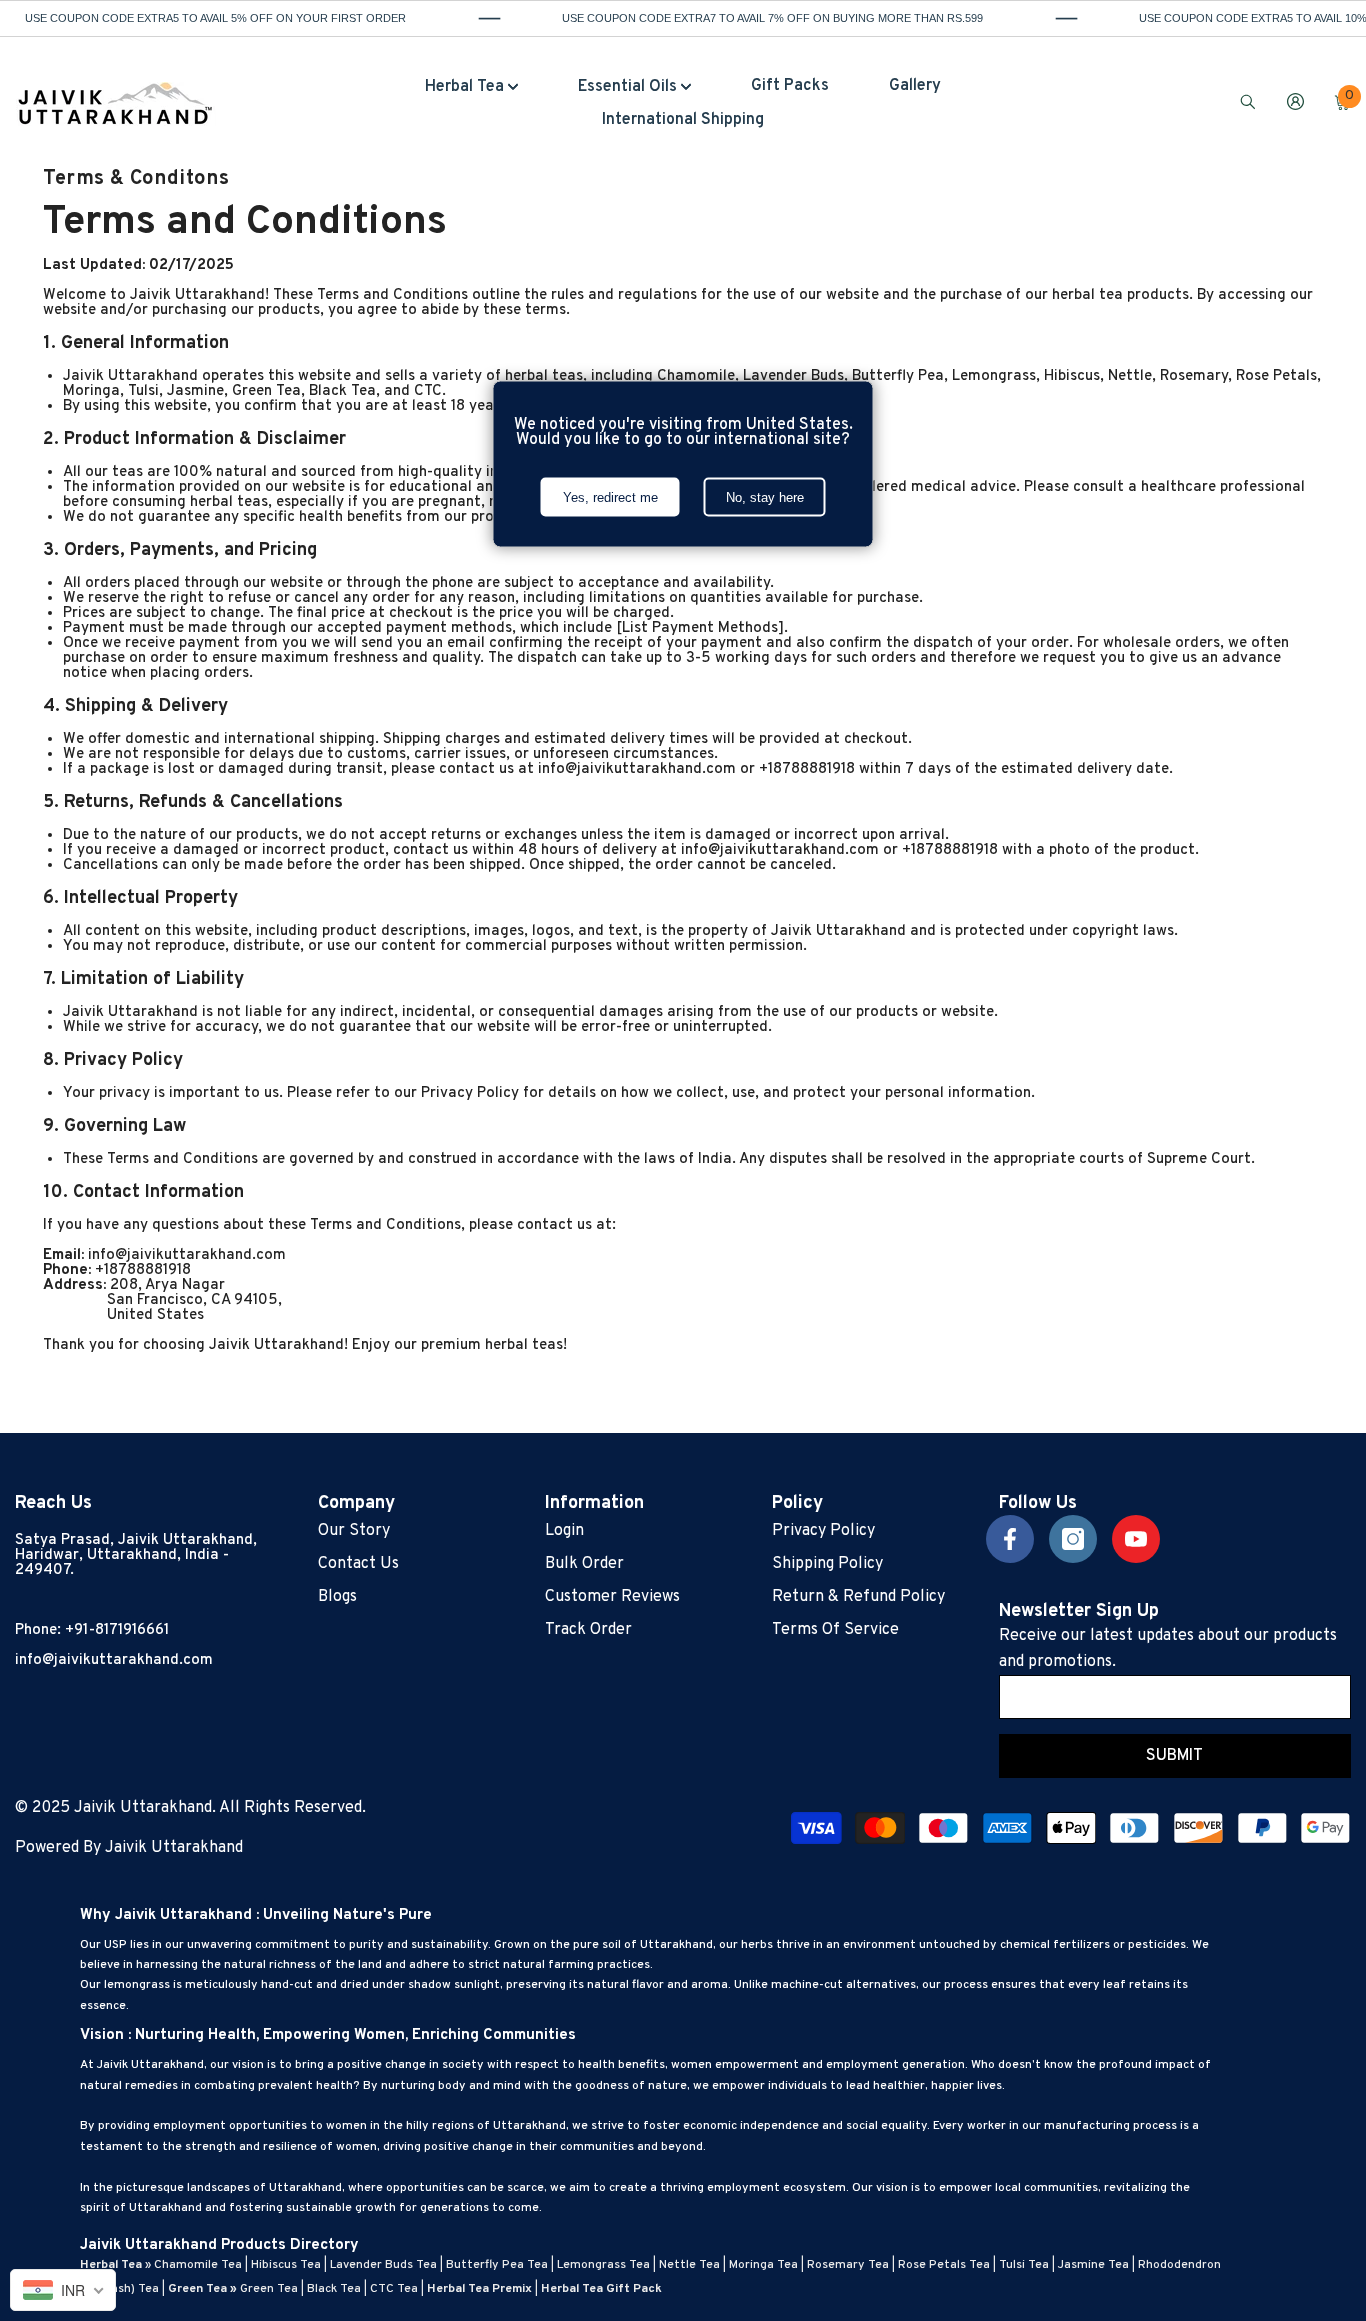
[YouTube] (1136, 1539)
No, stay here (765, 497)
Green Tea (269, 2289)
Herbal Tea (111, 2265)
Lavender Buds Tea (383, 2265)
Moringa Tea (763, 2265)
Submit (1174, 1756)
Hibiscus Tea (286, 2265)
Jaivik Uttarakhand (174, 1848)
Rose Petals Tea (944, 2265)
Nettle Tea (689, 2265)
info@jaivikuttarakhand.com (114, 1660)
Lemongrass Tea (603, 2265)
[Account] (1295, 101)
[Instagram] (1073, 1539)
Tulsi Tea (1024, 2265)
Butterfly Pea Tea (497, 2265)
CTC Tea (394, 2289)
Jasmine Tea (1093, 2265)
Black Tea (334, 2289)
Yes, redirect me (610, 497)
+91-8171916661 (117, 1630)
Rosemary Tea (848, 2265)
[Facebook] (1010, 1539)
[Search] (1248, 101)
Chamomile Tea (198, 2265)
